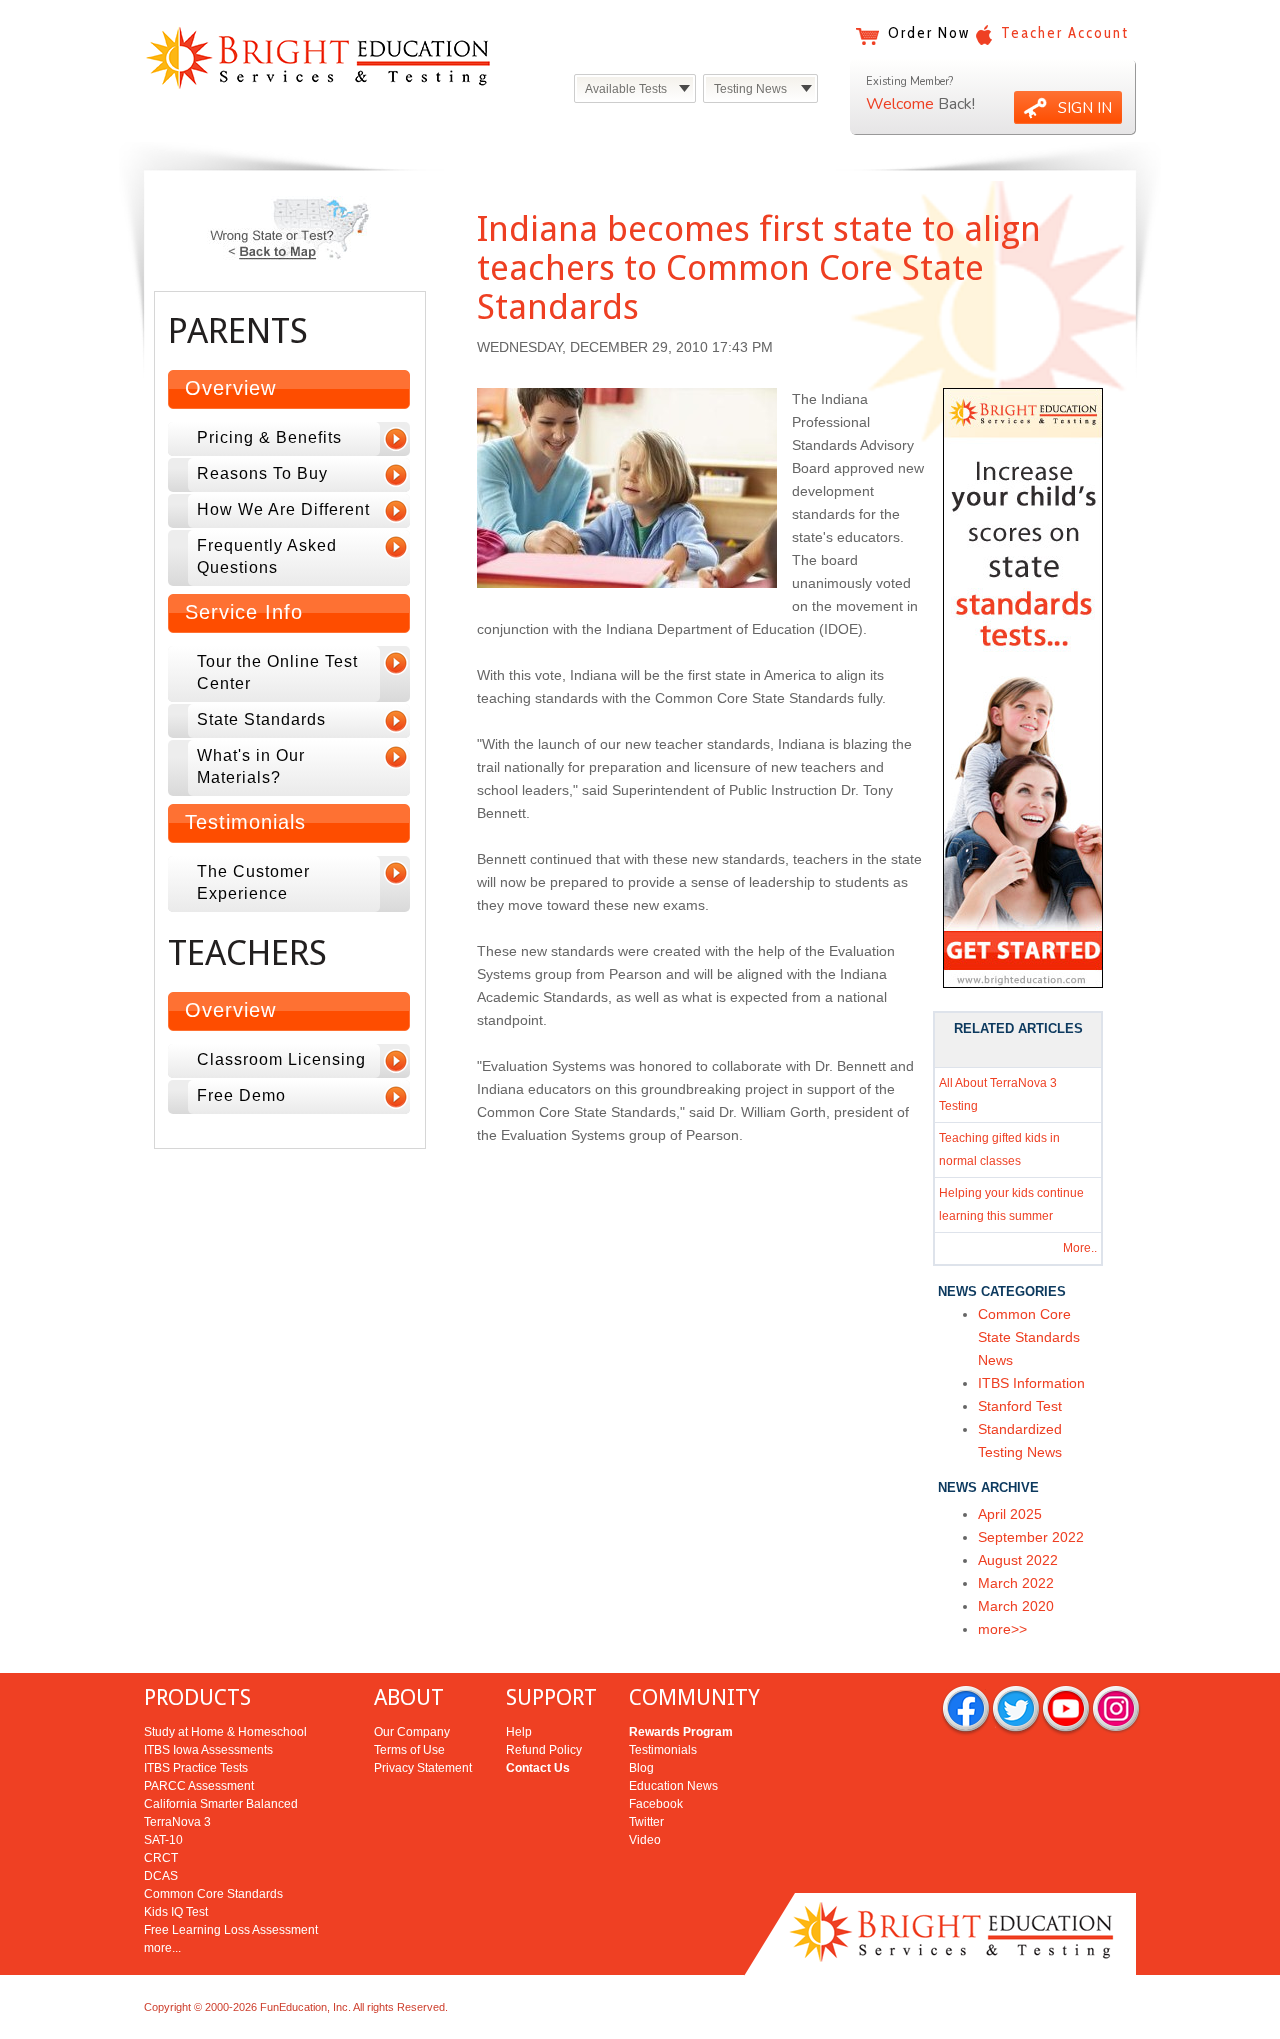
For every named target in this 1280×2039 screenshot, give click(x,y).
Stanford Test (1020, 1406)
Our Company (412, 1732)
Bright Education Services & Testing (318, 57)
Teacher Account (1065, 33)
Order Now (929, 33)
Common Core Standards (213, 1894)
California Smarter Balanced (221, 1804)
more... (162, 1948)
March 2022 (1016, 1583)
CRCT (161, 1858)
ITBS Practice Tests (196, 1768)
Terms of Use (409, 1750)
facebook (966, 1710)
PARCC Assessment (199, 1786)
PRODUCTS (197, 1697)
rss (1116, 1710)
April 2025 (1010, 1514)
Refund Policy (544, 1750)
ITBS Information (1031, 1383)
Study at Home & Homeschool (225, 1732)
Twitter (646, 1822)
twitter (1016, 1710)
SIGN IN (1085, 108)
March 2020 (1016, 1606)
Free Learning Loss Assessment (231, 1930)
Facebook (656, 1804)
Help (519, 1732)
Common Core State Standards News (1029, 1337)
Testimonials (663, 1750)
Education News (673, 1786)
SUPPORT (551, 1697)
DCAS (161, 1876)
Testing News (750, 89)
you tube (1066, 1710)
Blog (641, 1768)
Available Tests (626, 89)
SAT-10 (163, 1840)
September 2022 (1031, 1537)
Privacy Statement (423, 1768)
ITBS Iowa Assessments (208, 1750)
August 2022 (1018, 1560)
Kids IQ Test (176, 1912)
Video (645, 1840)
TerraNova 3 (177, 1822)
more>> (1002, 1629)
